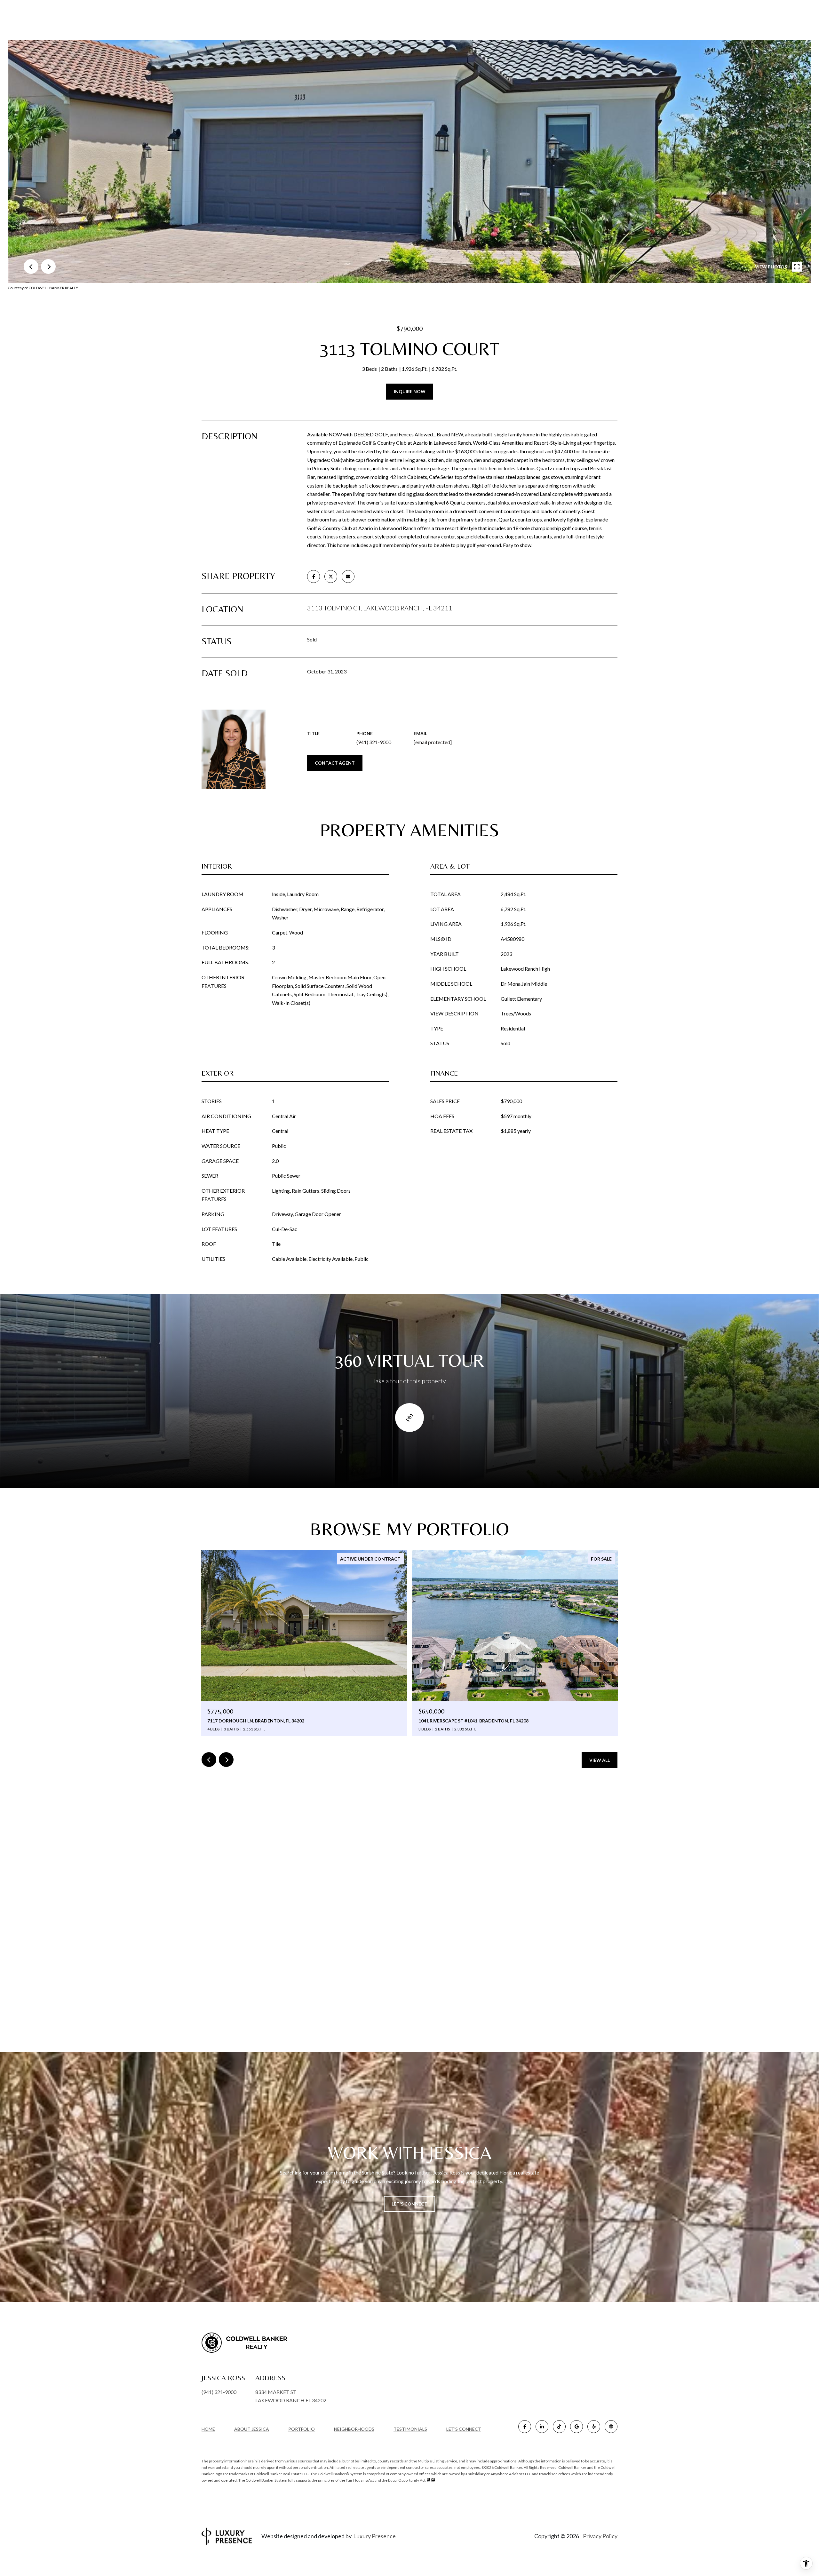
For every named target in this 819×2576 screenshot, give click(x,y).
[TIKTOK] (559, 2427)
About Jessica (252, 2429)
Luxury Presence (374, 2536)
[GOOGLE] (576, 2427)
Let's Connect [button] (409, 2204)
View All (600, 1760)
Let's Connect (464, 2429)
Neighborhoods (354, 2429)
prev (31, 266)
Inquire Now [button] (410, 391)
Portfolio (302, 2429)
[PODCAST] (611, 2427)
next (48, 266)
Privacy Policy (600, 2536)
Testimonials (410, 2429)
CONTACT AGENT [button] (335, 763)
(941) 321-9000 (374, 742)
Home (208, 2429)
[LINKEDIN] (542, 2427)
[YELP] (594, 2427)
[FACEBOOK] (525, 2427)
